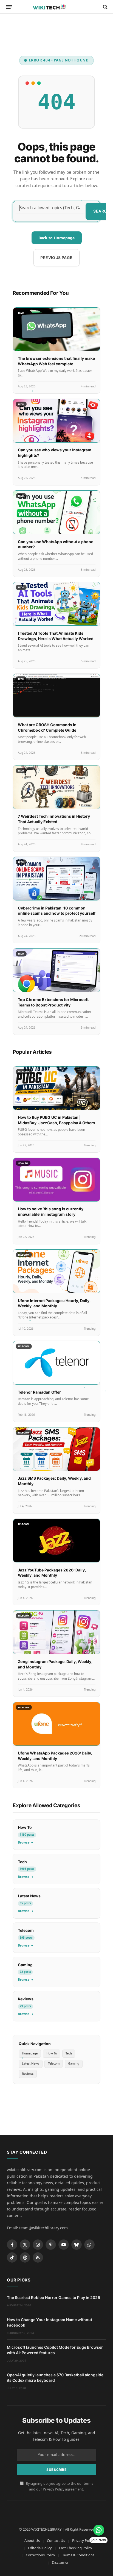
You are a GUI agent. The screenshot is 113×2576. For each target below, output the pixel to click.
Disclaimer (60, 2562)
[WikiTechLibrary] (56, 7)
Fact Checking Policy (76, 2548)
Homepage (30, 2053)
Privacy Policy (53, 2489)
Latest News (31, 2063)
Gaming (74, 2063)
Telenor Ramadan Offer (39, 1392)
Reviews (28, 2073)
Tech (69, 2053)
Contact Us (56, 2540)
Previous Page (56, 257)
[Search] (105, 7)
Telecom (54, 2063)
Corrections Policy (40, 2555)
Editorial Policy (40, 2548)
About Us (32, 2540)
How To (52, 2053)
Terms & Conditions (78, 2555)
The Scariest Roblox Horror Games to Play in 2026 (53, 2297)
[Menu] (9, 7)
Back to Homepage (56, 238)
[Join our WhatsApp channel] (99, 2530)
